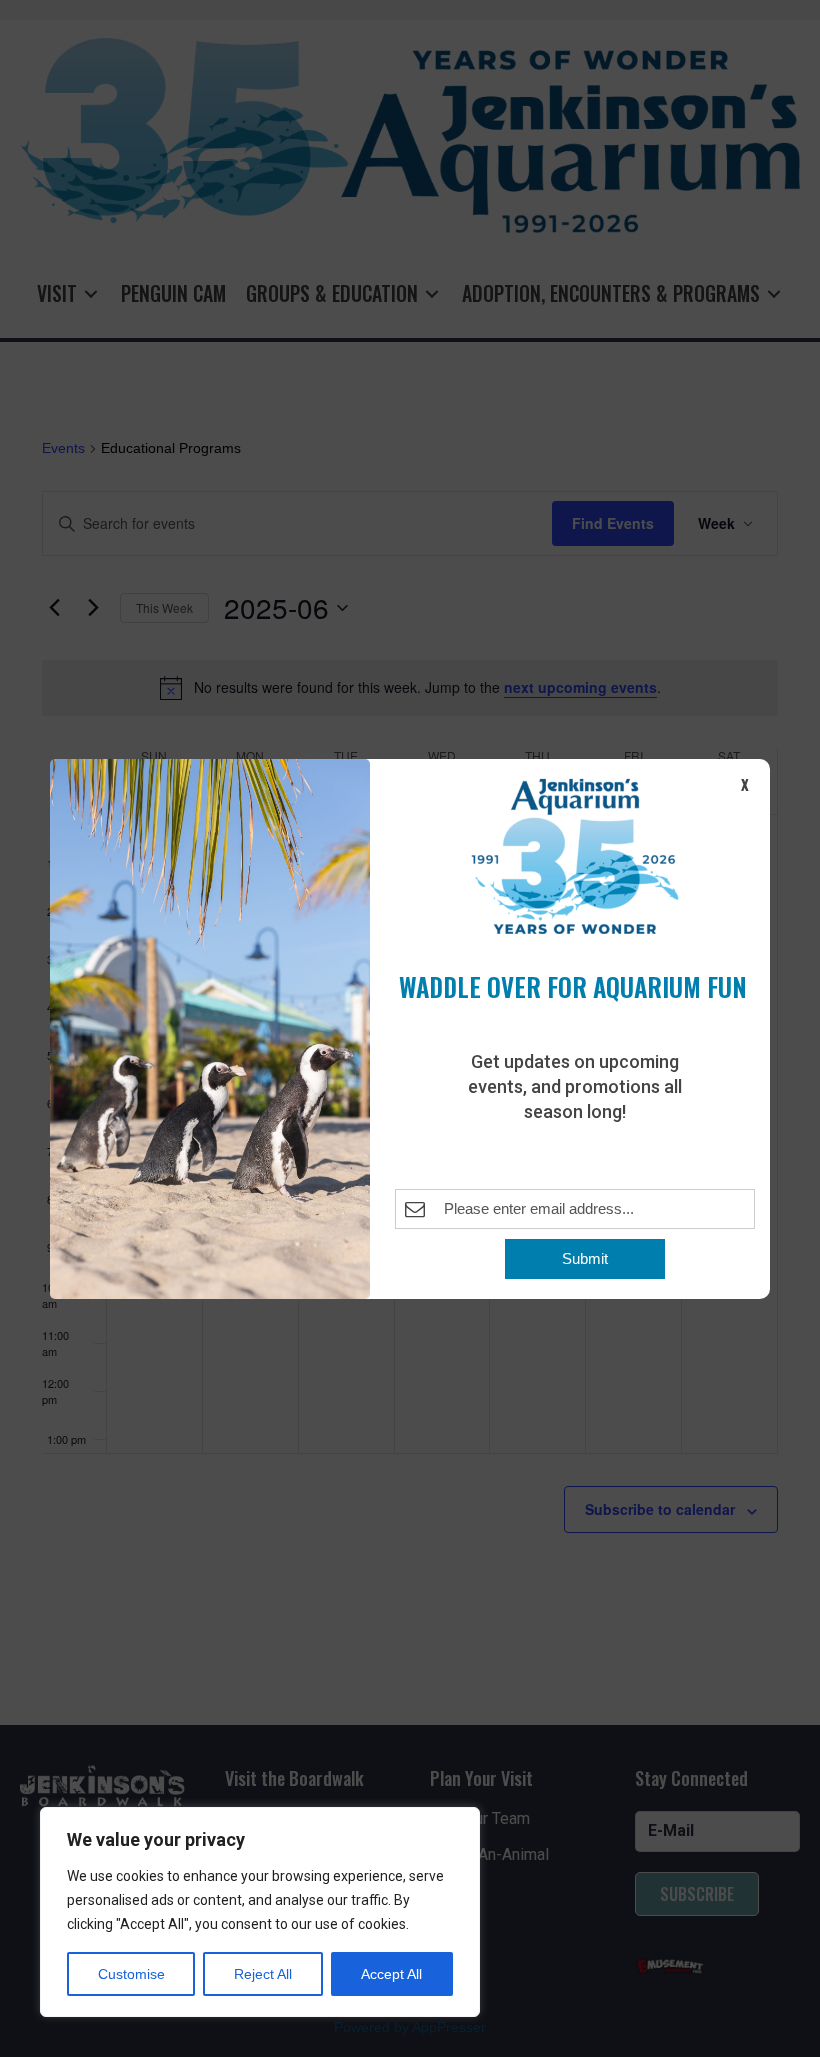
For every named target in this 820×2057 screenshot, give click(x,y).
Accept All (391, 1974)
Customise (131, 1974)
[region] (260, 1912)
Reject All (263, 1974)
